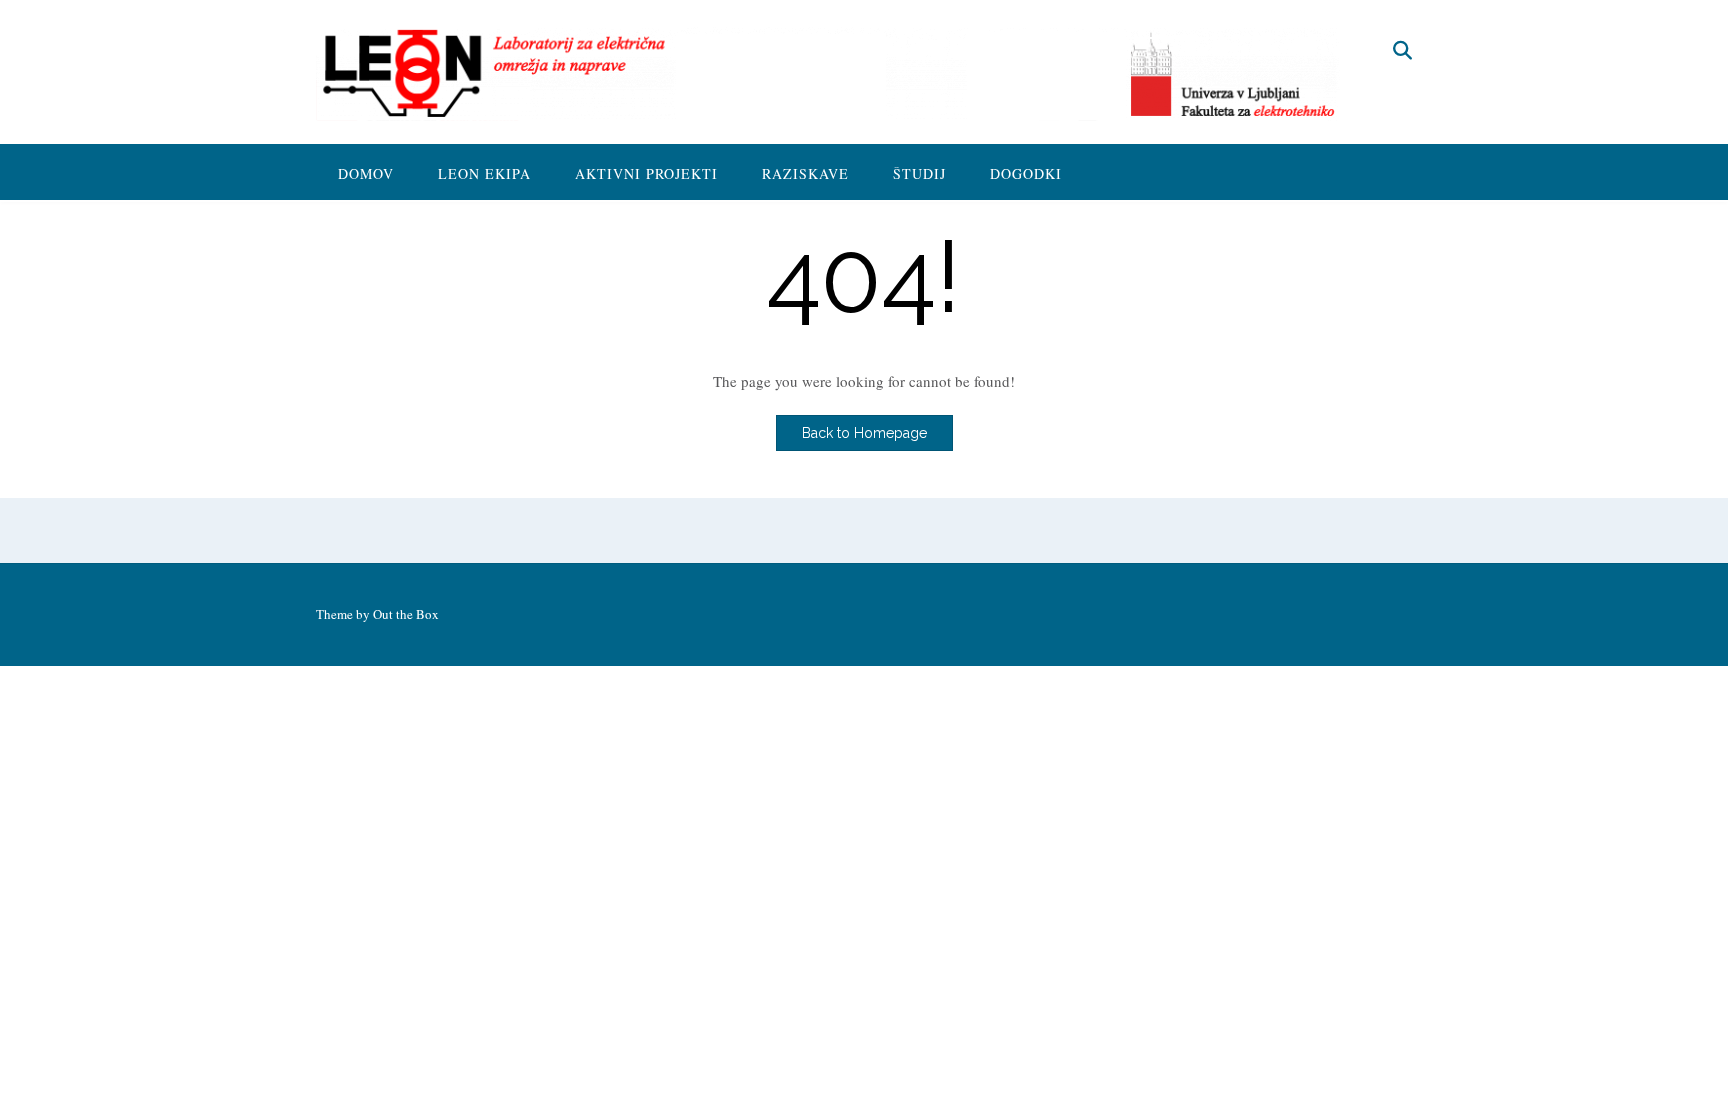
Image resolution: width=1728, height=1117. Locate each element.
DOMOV (366, 173)
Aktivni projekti (646, 173)
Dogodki (1026, 173)
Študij (919, 173)
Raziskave (805, 173)
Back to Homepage (864, 433)
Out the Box (406, 614)
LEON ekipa (484, 173)
